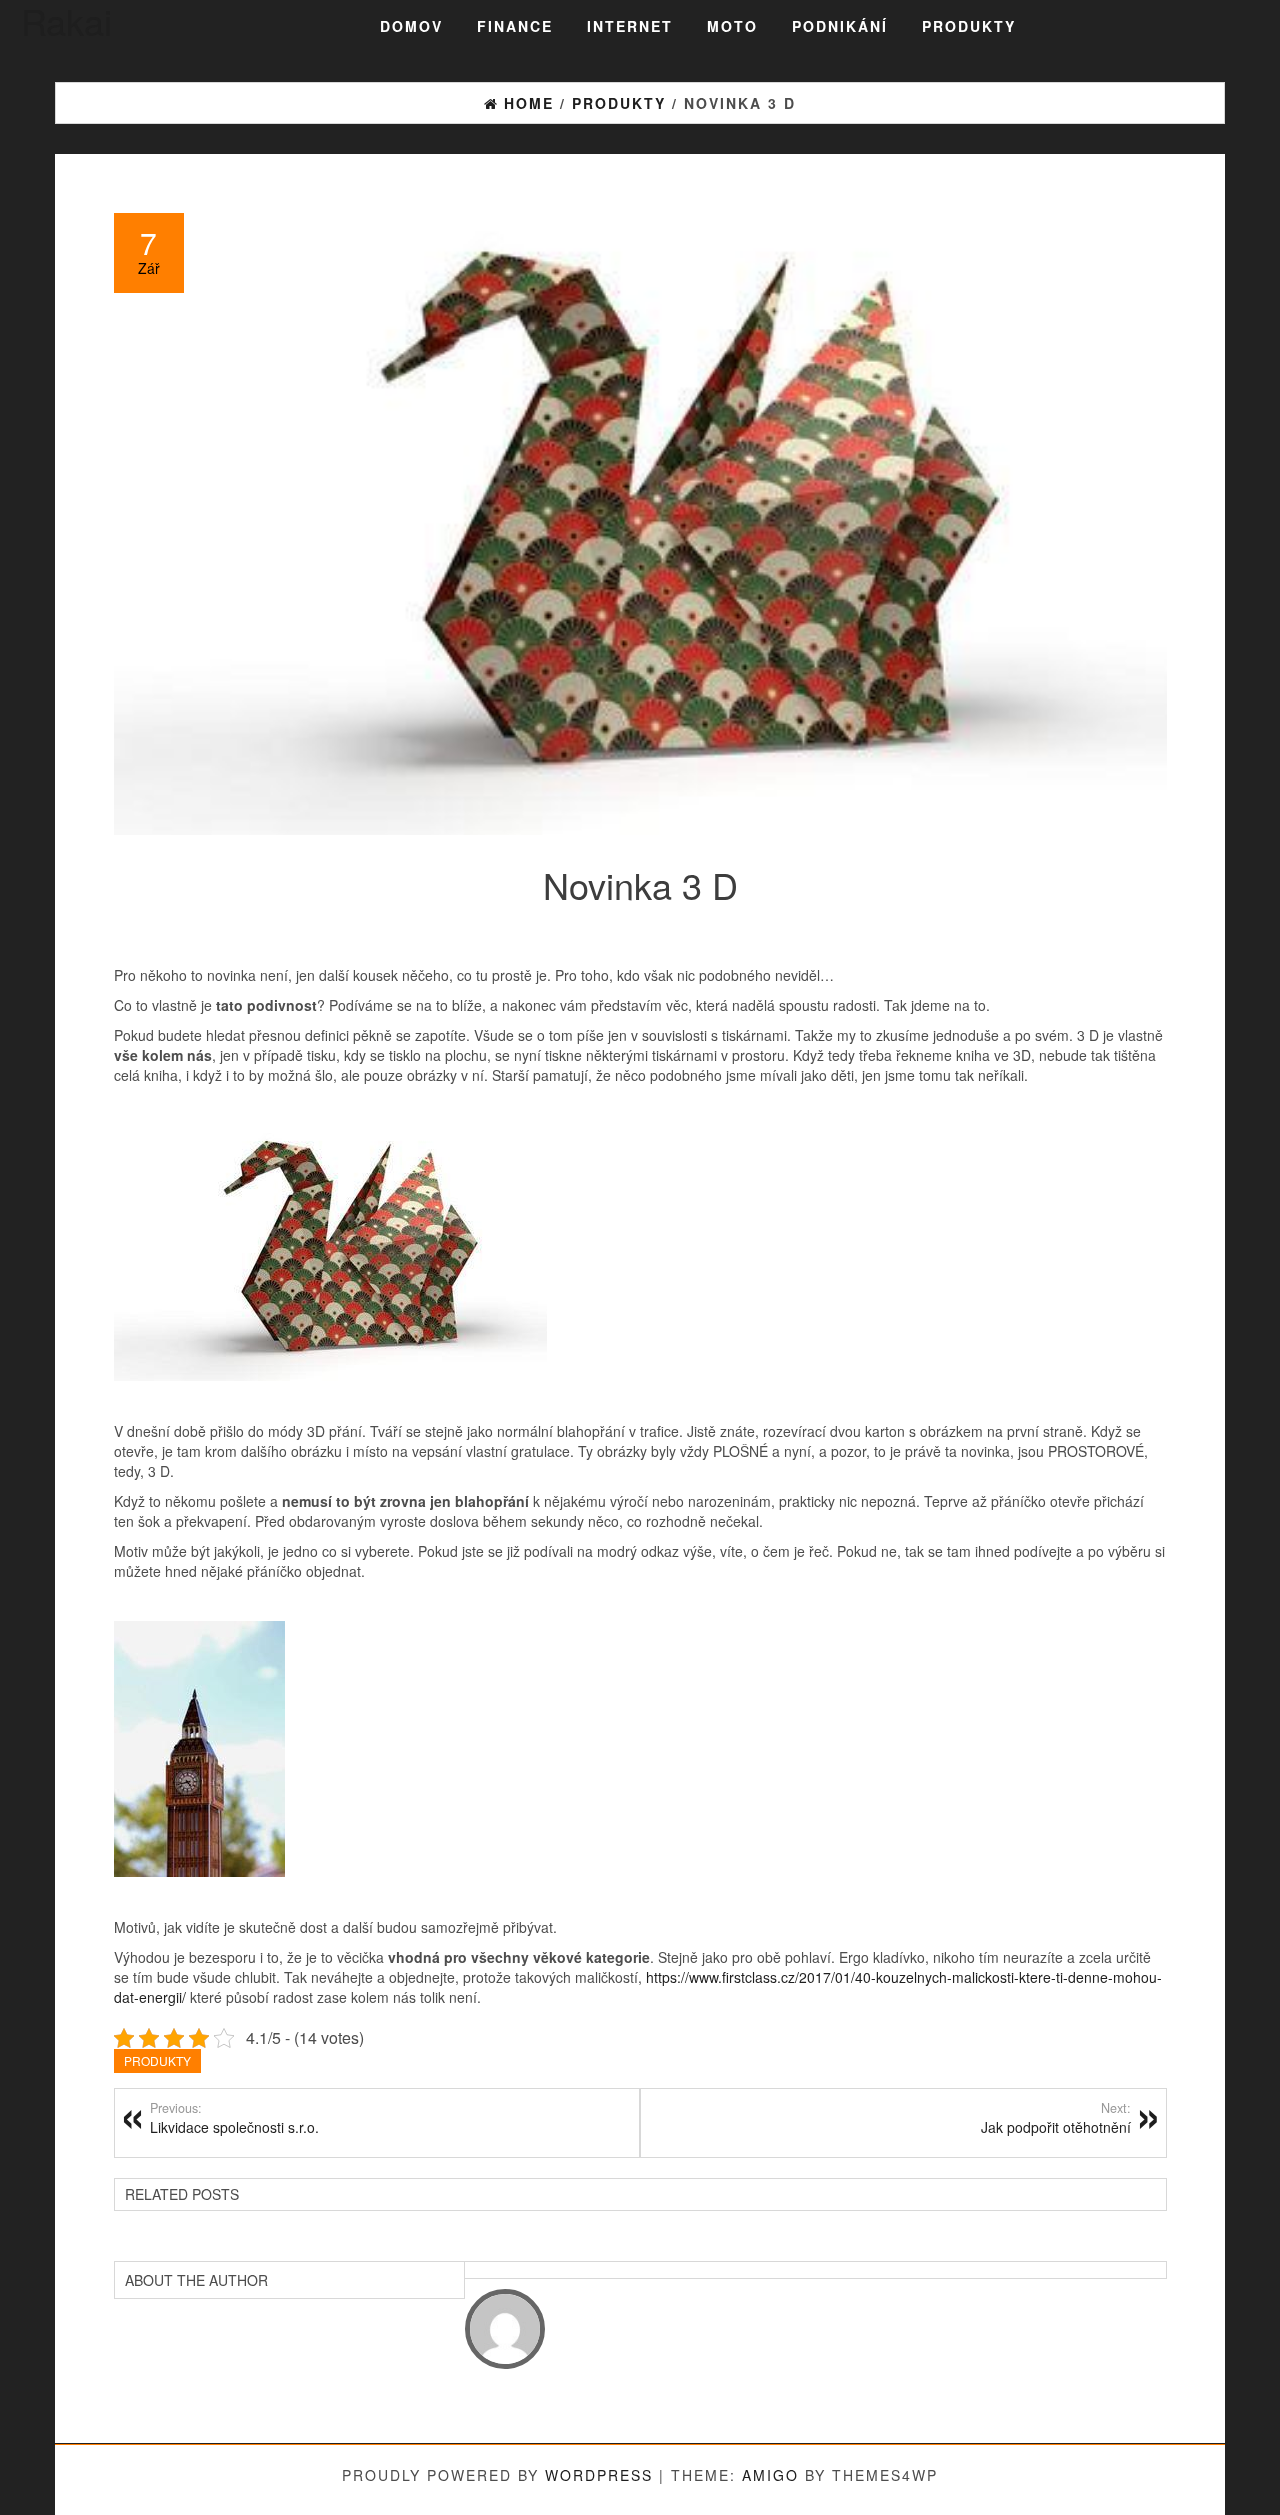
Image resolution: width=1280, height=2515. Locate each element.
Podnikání (840, 26)
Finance (515, 26)
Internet (630, 26)
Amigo (770, 2475)
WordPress (599, 2475)
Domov (411, 26)
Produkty (969, 26)
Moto (732, 26)
